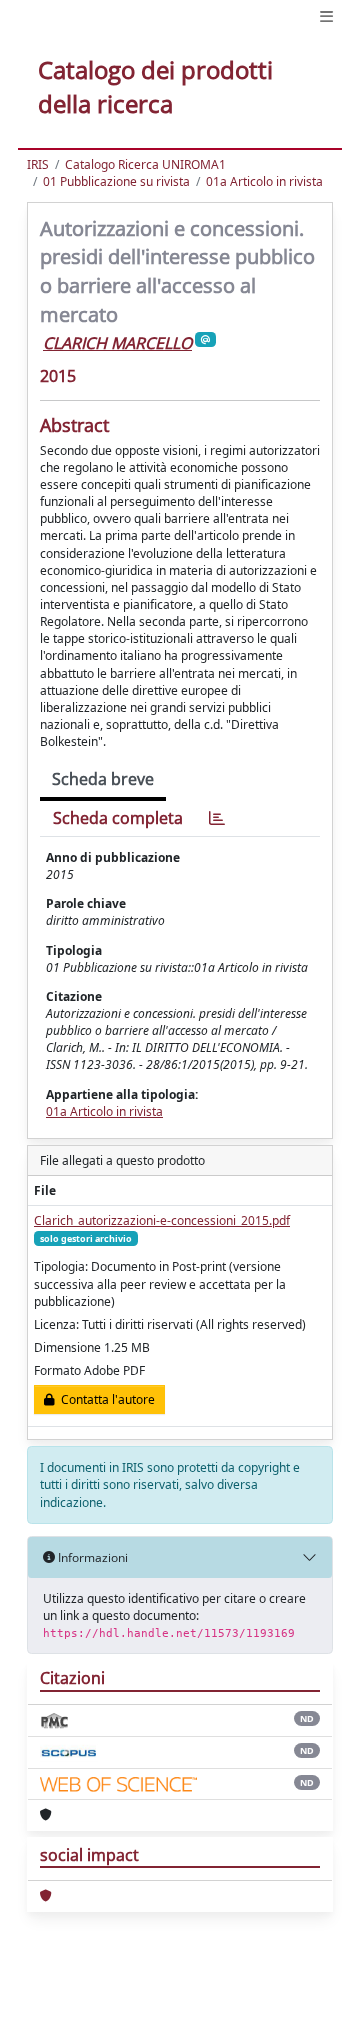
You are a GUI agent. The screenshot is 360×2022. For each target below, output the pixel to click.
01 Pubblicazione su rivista (116, 181)
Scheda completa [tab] (118, 818)
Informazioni (91, 1557)
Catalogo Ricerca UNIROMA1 (145, 164)
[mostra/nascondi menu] (326, 16)
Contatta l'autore (105, 1399)
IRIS (38, 164)
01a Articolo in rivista (264, 181)
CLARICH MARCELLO (117, 343)
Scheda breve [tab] (103, 779)
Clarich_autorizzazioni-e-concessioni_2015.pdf (162, 1220)
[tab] (217, 818)
